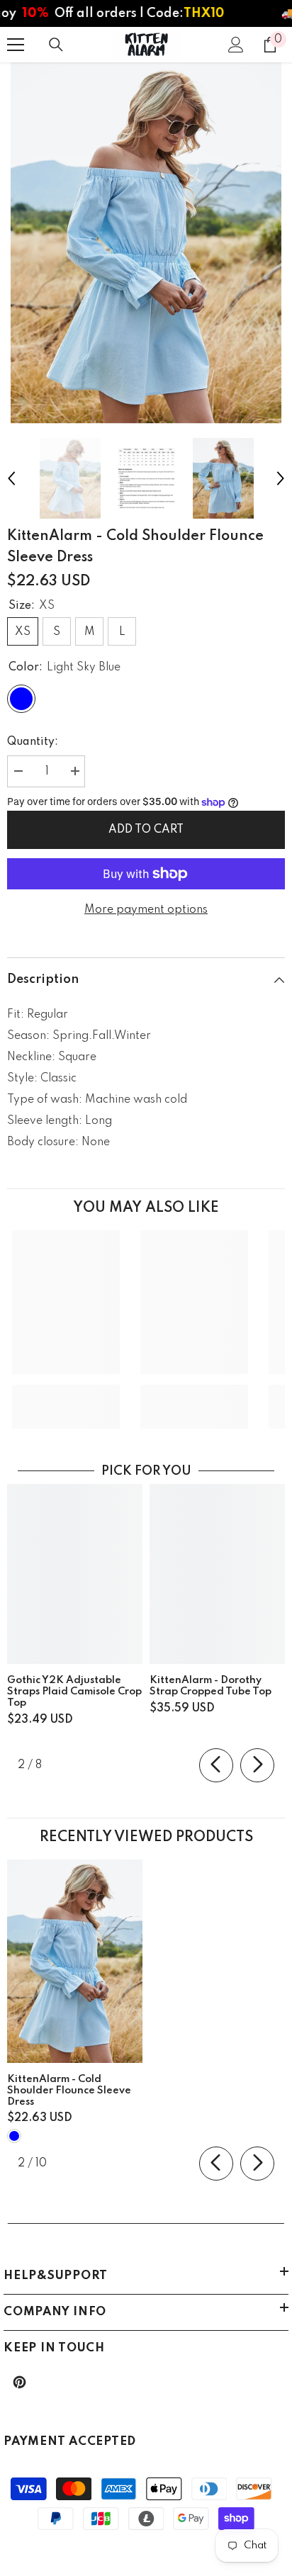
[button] (11, 478)
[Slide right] (257, 1765)
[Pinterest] (19, 2382)
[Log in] (236, 45)
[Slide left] (216, 1765)
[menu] (16, 45)
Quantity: (33, 742)
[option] (146, 243)
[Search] (56, 45)
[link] (66, 1396)
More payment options (146, 910)
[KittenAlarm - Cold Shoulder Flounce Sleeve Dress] (75, 1961)
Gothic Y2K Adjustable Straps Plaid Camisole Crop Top (74, 1692)
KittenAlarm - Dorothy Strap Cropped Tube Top (210, 1686)
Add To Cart (146, 830)
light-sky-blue (14, 2136)
